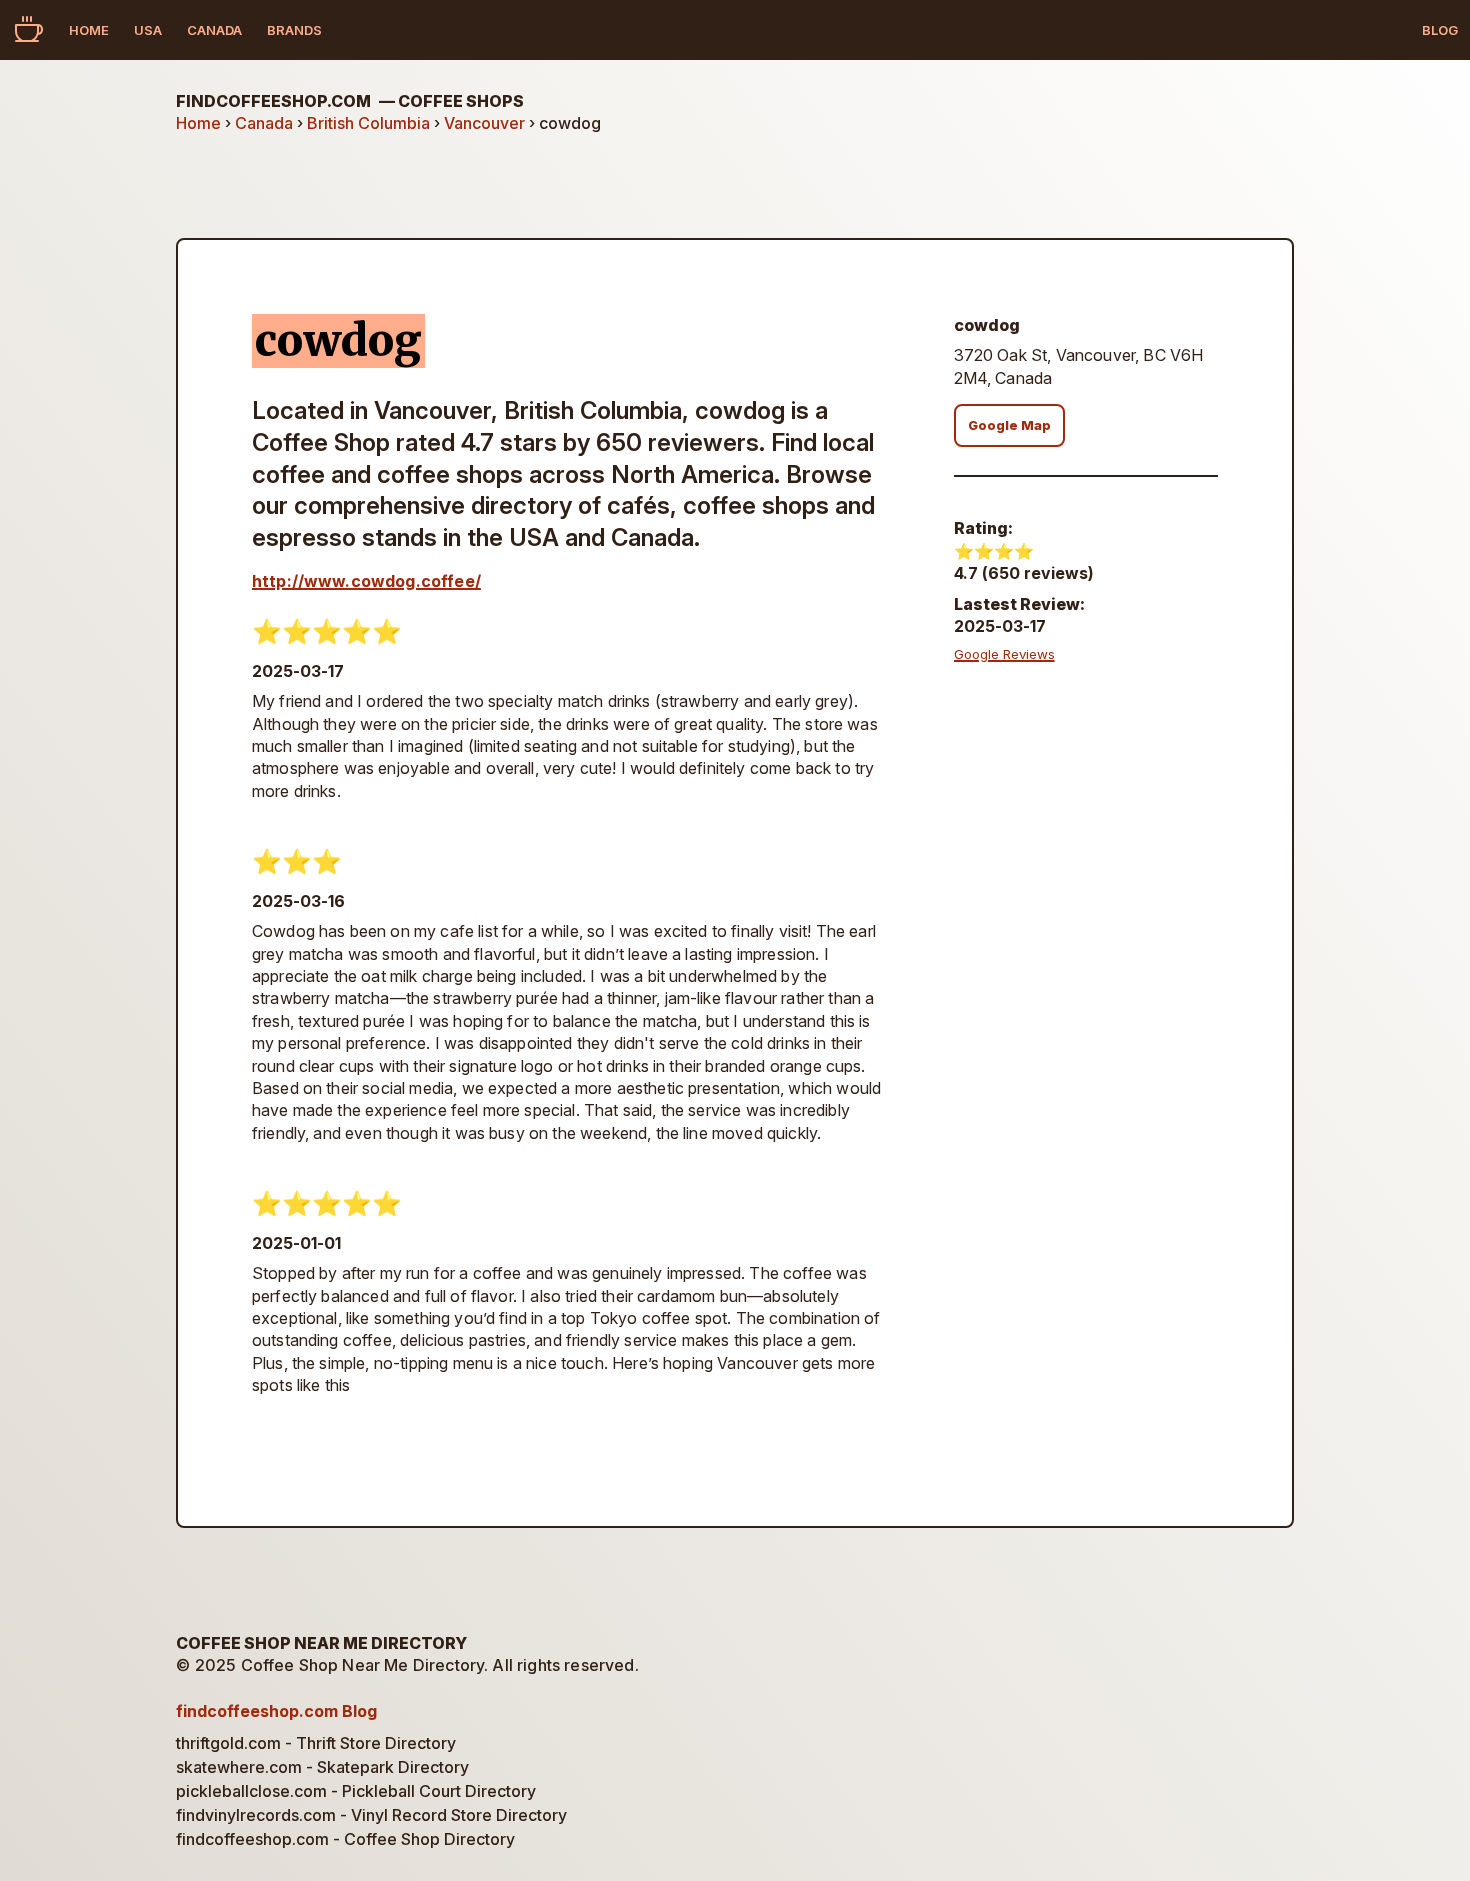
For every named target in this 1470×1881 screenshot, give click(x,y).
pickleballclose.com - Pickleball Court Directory (356, 1791)
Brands (294, 30)
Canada (214, 30)
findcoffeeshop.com (350, 101)
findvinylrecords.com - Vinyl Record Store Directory (371, 1815)
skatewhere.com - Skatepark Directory (322, 1767)
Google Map (1009, 425)
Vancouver (484, 123)
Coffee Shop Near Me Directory (321, 1643)
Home (89, 30)
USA (148, 30)
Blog (1440, 30)
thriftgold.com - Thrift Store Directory (316, 1743)
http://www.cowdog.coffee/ (366, 581)
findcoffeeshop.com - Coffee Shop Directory (345, 1839)
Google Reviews (1004, 654)
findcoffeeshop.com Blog (276, 1711)
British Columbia (368, 123)
